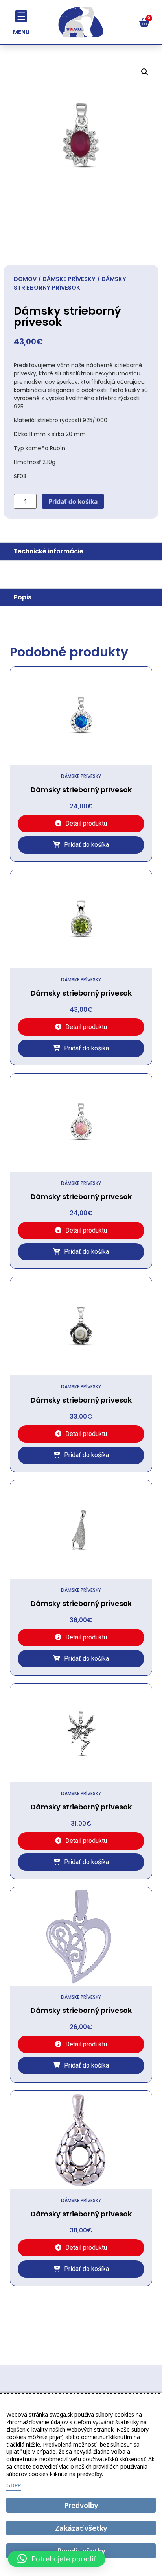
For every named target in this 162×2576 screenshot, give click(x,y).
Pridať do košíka (73, 501)
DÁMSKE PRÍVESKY (69, 279)
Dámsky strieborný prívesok (81, 790)
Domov (25, 279)
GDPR (14, 2485)
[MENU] (21, 16)
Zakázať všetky (81, 2528)
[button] (145, 72)
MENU (21, 32)
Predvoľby (81, 2505)
